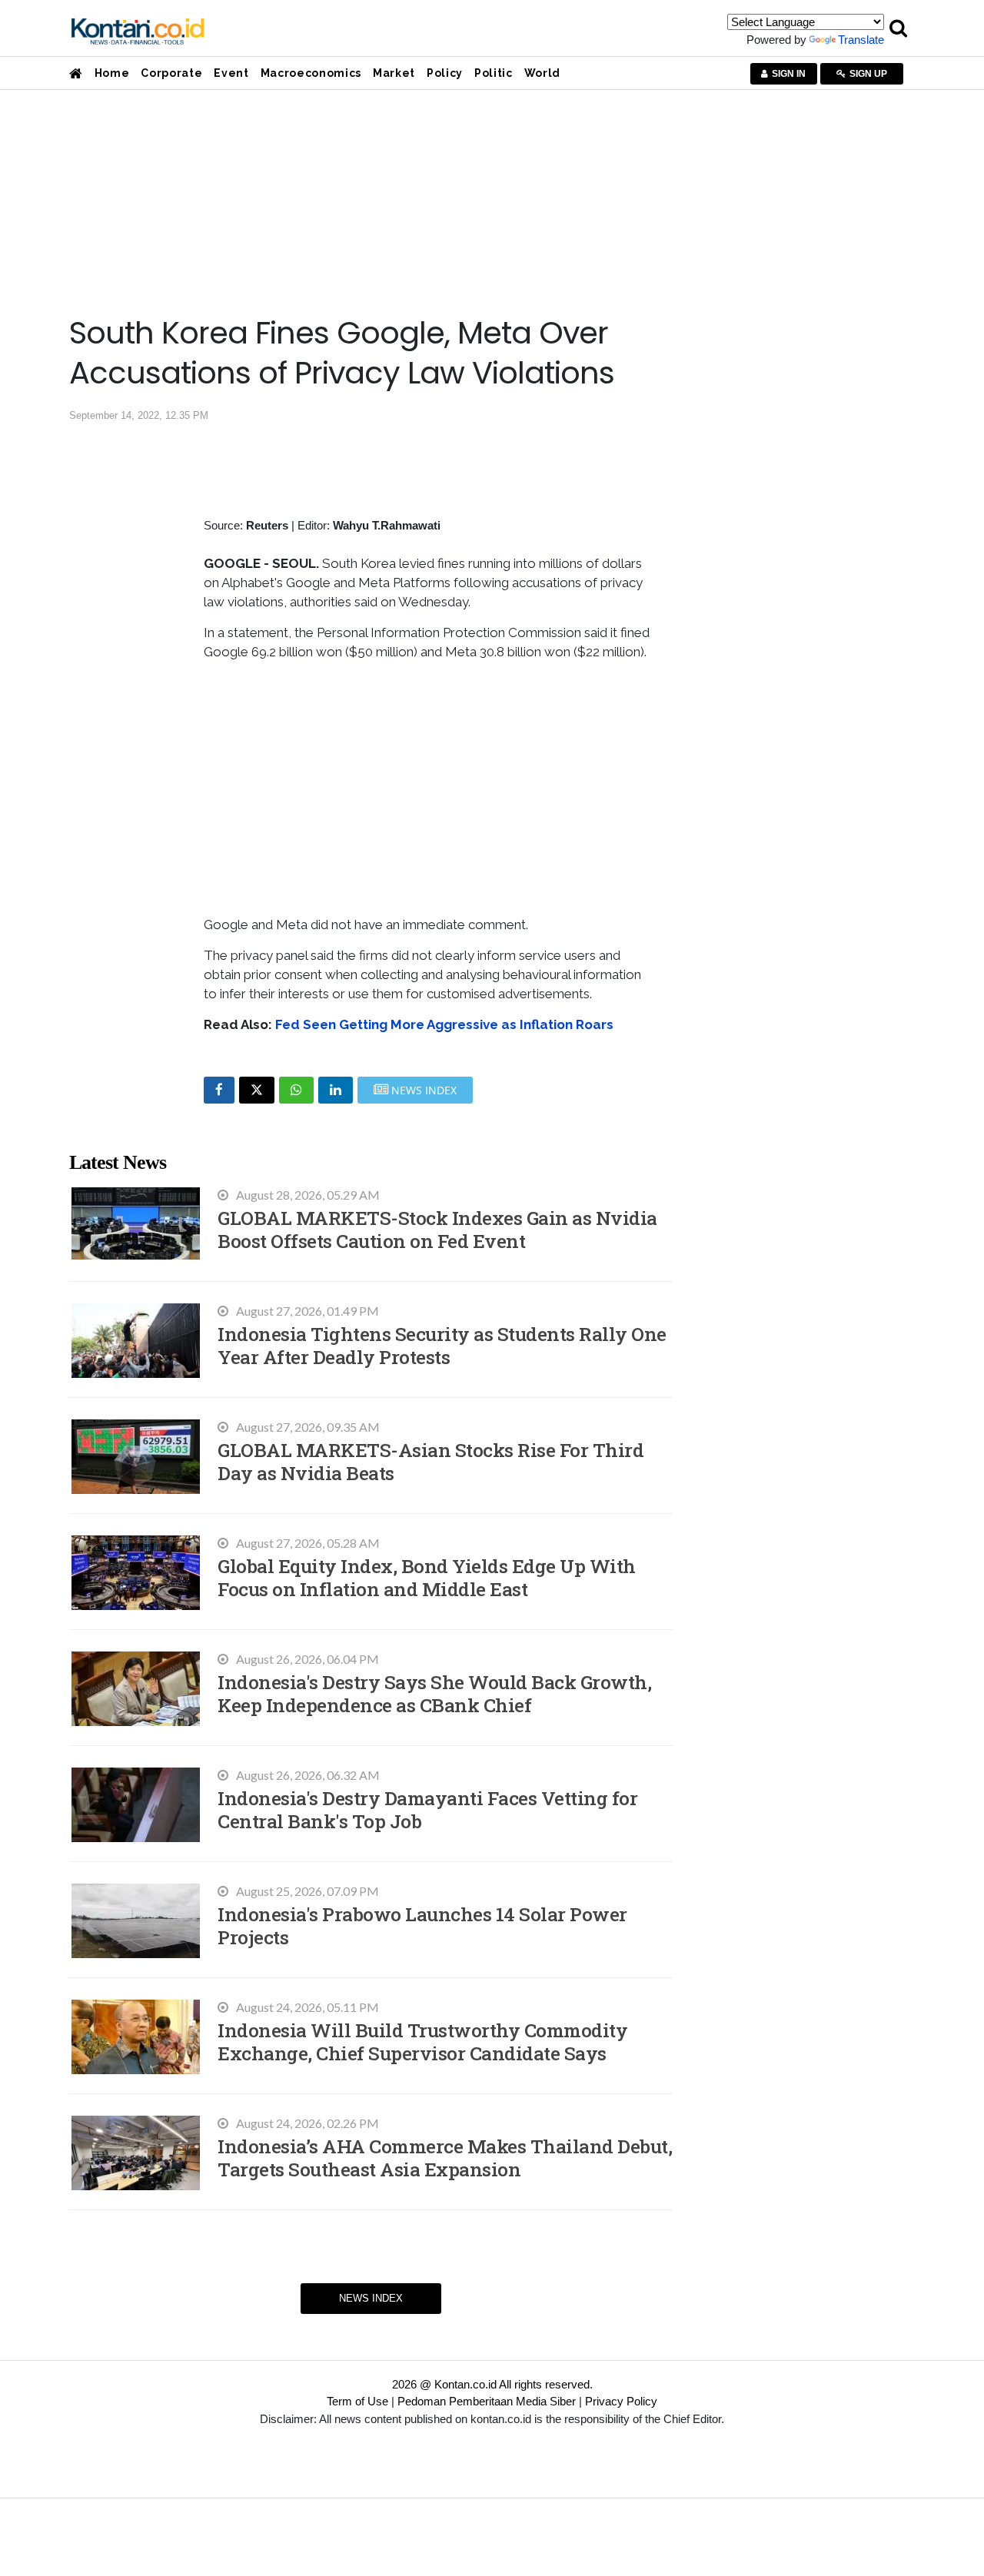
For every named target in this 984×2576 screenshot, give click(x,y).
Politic (494, 73)
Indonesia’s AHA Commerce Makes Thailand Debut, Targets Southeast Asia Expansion (445, 2158)
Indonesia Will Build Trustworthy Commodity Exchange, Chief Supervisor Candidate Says (422, 2042)
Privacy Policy (621, 2401)
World (542, 73)
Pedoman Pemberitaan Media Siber (487, 2401)
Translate (861, 40)
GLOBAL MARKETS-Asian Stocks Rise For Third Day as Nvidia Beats (430, 1461)
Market (394, 73)
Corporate (171, 73)
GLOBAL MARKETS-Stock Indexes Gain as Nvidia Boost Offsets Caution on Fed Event (437, 1229)
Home (112, 73)
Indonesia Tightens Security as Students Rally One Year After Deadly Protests (442, 1345)
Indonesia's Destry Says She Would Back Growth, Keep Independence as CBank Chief (434, 1693)
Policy (445, 73)
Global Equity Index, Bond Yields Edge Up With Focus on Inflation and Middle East (427, 1577)
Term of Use (357, 2401)
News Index (371, 2298)
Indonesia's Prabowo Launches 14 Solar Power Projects (422, 1925)
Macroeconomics (311, 73)
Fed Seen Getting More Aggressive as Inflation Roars (444, 1024)
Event (231, 73)
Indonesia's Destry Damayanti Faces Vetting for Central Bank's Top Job (427, 1809)
